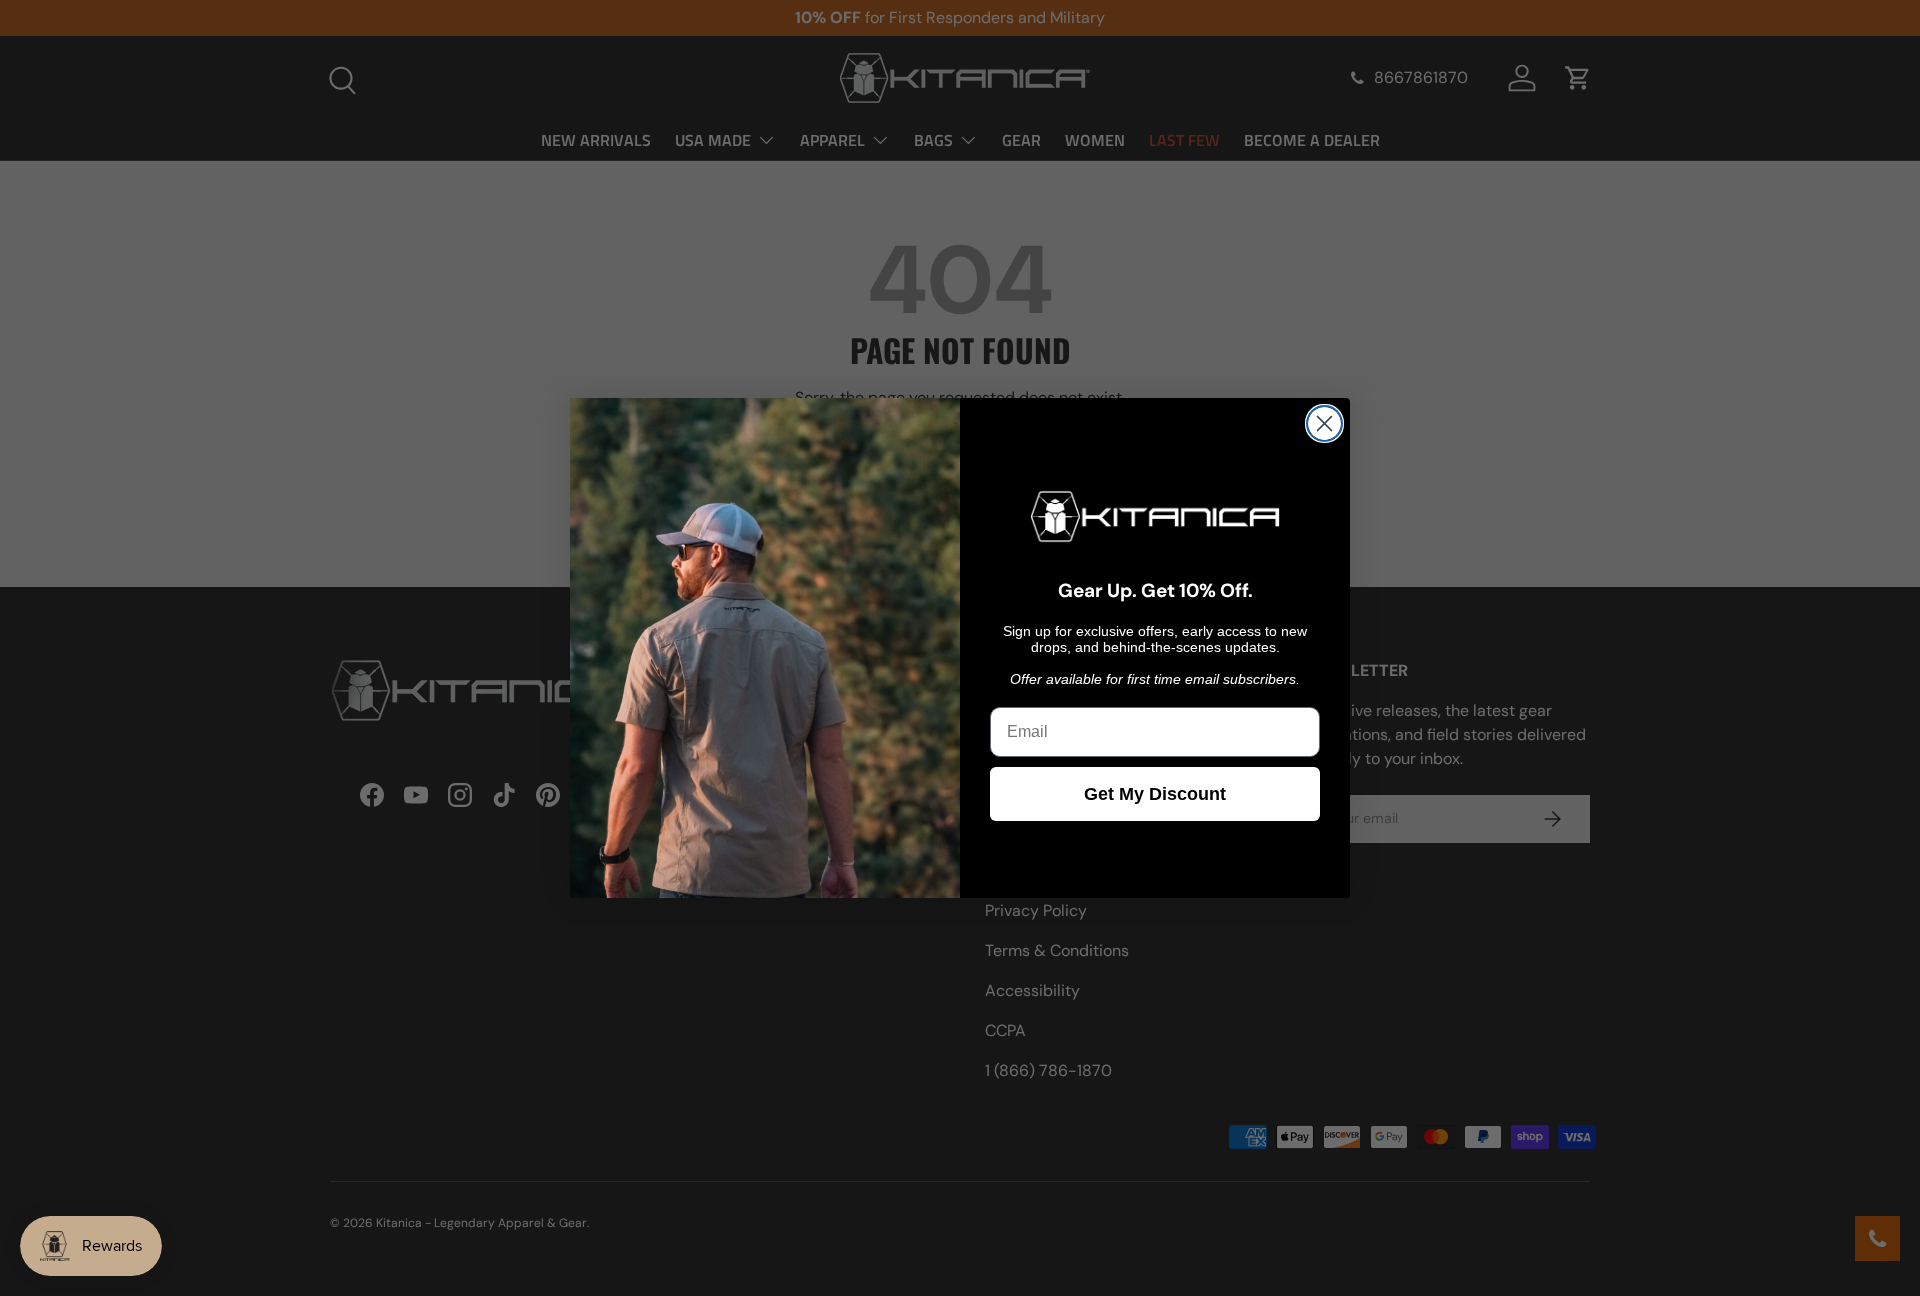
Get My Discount (1155, 794)
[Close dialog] (1324, 423)
